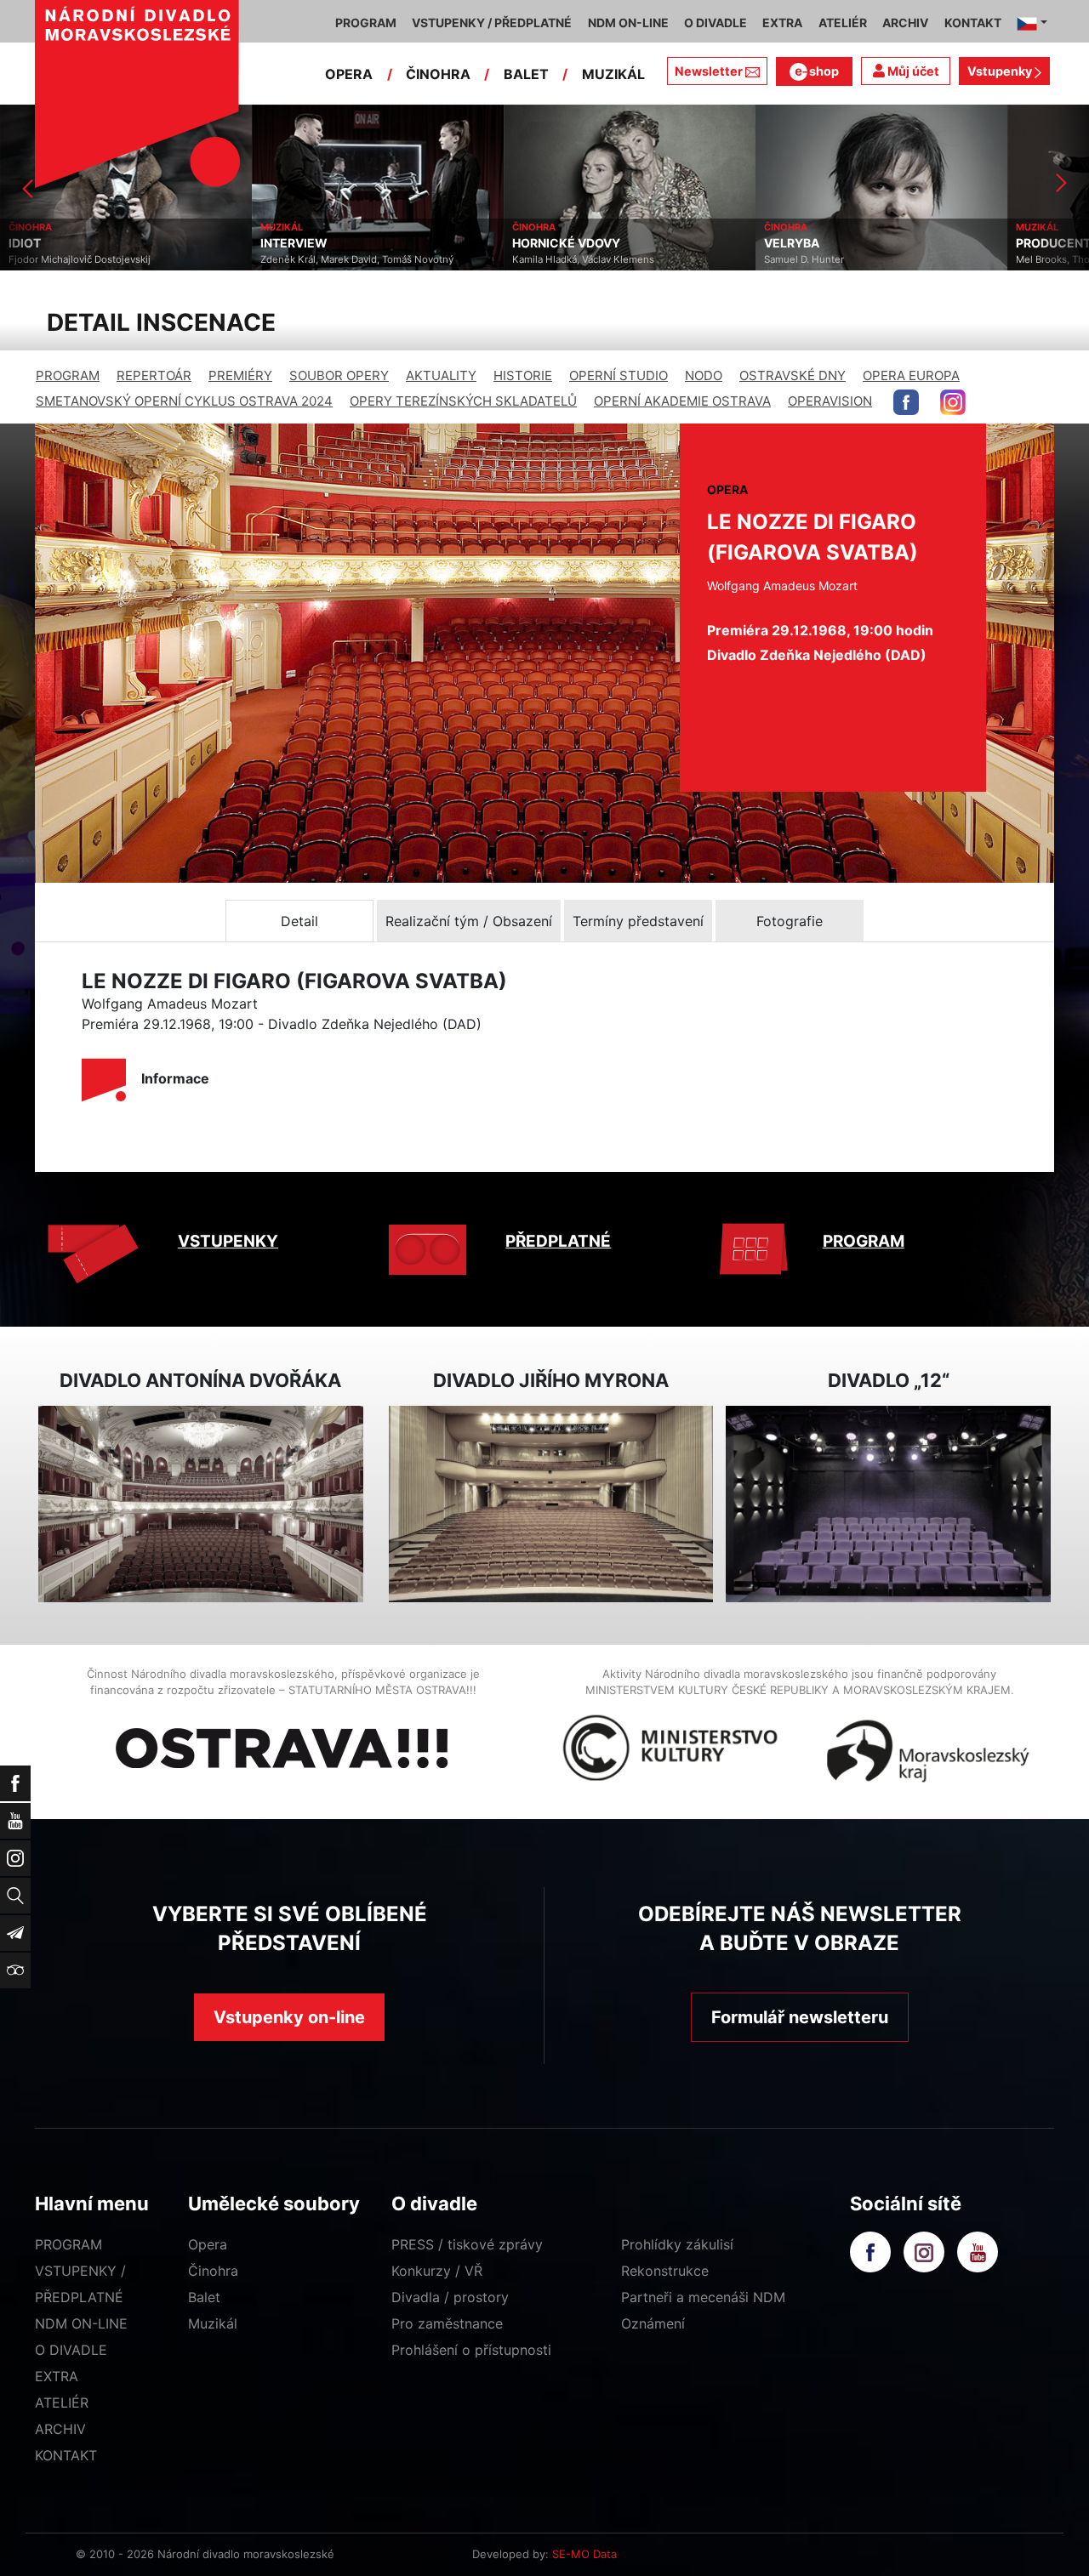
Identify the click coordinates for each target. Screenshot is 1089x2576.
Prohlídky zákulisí (677, 2244)
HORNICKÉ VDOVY (314, 243)
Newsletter (709, 71)
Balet (204, 2297)
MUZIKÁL (613, 74)
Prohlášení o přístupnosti (471, 2350)
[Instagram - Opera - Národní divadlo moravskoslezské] (953, 402)
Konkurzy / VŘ (437, 2271)
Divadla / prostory (450, 2297)
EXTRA (57, 2376)
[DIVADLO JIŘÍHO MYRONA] (551, 1504)
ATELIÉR (62, 2403)
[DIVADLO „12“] (888, 1504)
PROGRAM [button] (366, 23)
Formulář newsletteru (800, 2017)
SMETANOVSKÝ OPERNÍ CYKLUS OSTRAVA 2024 (184, 401)
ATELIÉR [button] (843, 23)
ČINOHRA (438, 74)
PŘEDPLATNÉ (558, 1241)
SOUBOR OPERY (339, 375)
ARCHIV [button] (905, 23)
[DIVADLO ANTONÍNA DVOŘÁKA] (201, 1504)
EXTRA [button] (782, 23)
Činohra (213, 2271)
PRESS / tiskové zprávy (467, 2244)
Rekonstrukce (665, 2271)
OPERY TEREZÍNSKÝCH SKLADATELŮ (463, 401)
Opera (208, 2244)
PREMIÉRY (240, 375)
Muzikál (213, 2323)
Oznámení (653, 2323)
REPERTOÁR (154, 375)
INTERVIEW (42, 243)
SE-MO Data (584, 2554)
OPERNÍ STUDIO (619, 375)
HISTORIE (523, 375)
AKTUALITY (441, 375)
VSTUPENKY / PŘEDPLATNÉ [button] (492, 23)
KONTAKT (66, 2455)
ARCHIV (60, 2429)
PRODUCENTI (803, 243)
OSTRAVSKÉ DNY (793, 375)
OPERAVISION (830, 401)
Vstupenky (1001, 71)
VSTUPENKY (228, 1241)
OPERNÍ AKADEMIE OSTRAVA (682, 401)
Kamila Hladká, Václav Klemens (331, 259)
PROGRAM (68, 375)
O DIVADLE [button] (716, 23)
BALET (526, 74)
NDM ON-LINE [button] (628, 23)
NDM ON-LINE (81, 2323)
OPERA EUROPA (911, 375)
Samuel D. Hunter (552, 259)
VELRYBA (540, 243)
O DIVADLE (71, 2350)
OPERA (349, 74)
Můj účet (912, 71)
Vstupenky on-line (289, 2017)
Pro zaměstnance (447, 2323)
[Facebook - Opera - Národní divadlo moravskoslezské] (906, 402)
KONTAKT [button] (973, 23)
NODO (704, 375)
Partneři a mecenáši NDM (703, 2297)
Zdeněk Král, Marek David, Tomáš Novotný (105, 259)
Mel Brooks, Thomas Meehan (830, 259)
